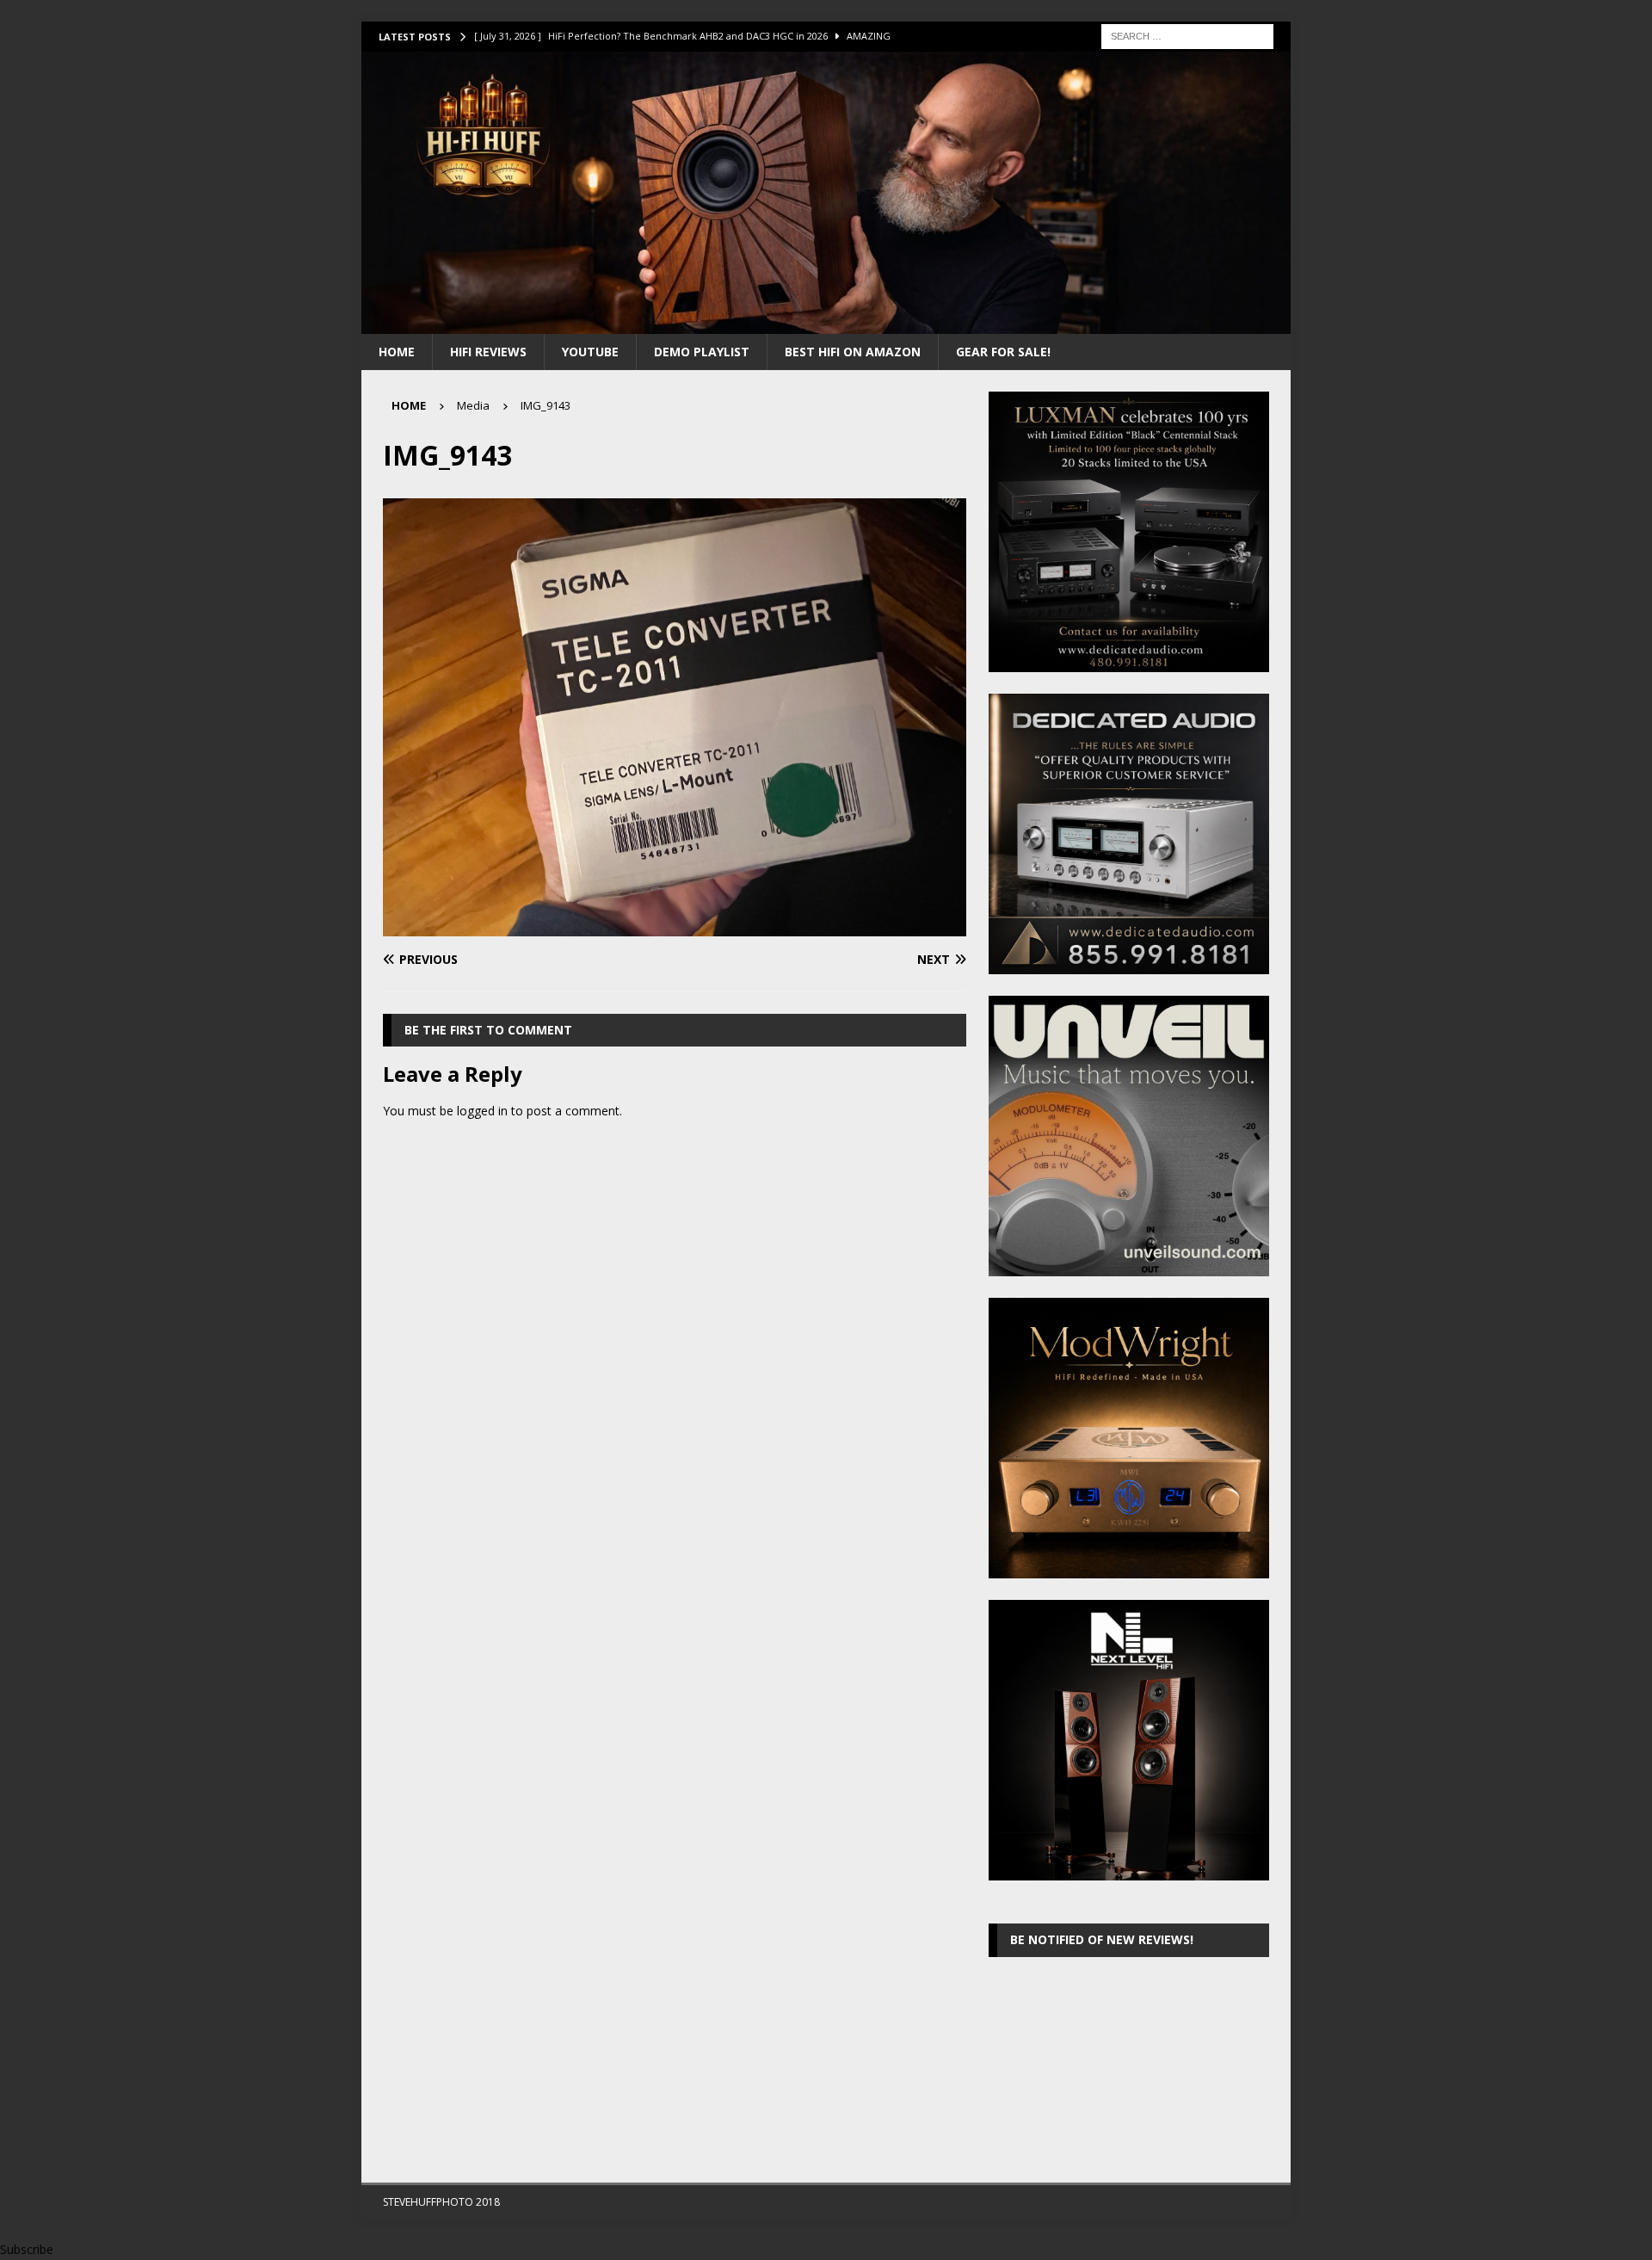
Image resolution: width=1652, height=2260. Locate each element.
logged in (482, 1111)
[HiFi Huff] (826, 323)
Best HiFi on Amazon (853, 352)
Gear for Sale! (1003, 352)
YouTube (590, 352)
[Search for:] (1187, 35)
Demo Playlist (702, 352)
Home (397, 352)
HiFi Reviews (488, 352)
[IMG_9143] (675, 926)
